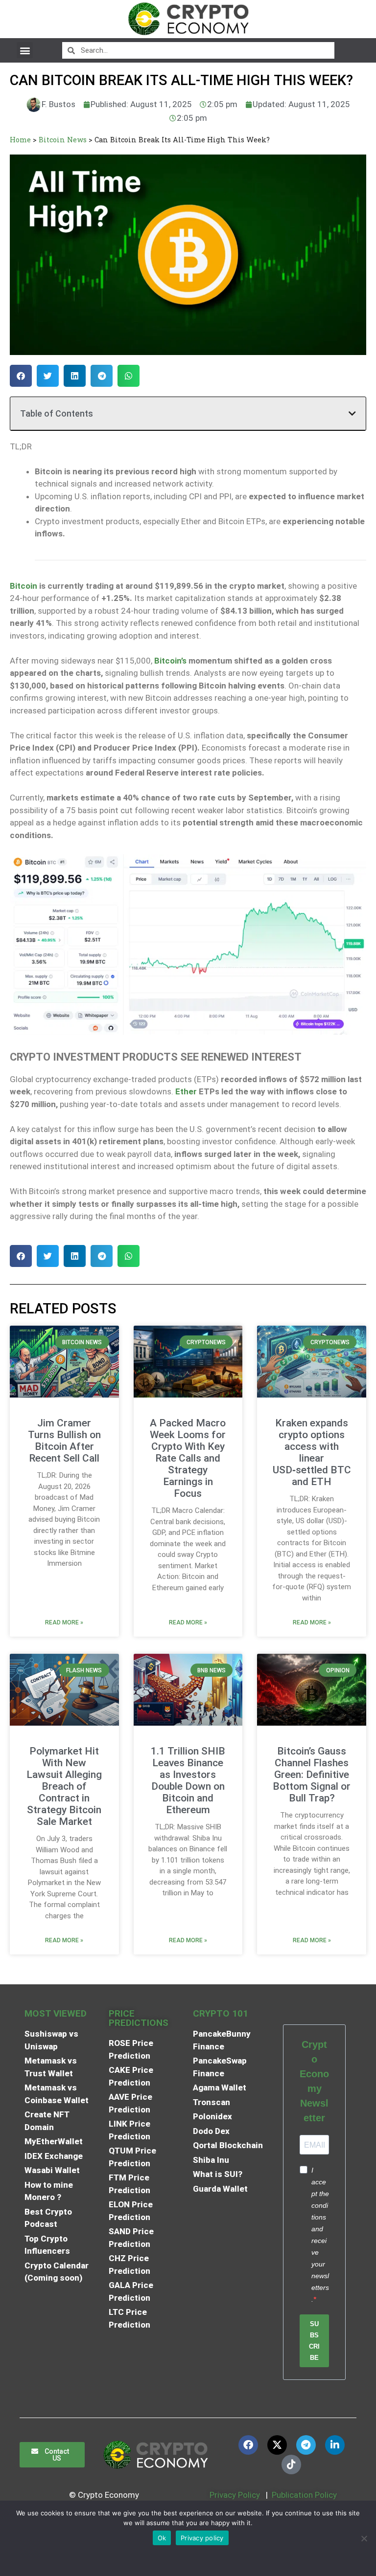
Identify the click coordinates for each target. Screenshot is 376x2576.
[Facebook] (248, 2445)
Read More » (64, 1622)
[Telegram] (306, 2445)
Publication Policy (304, 2495)
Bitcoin (23, 586)
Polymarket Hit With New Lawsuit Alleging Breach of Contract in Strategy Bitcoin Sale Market (64, 1786)
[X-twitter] (277, 2445)
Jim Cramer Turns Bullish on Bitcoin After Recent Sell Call (64, 1441)
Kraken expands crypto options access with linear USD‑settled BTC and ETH (312, 1452)
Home (20, 140)
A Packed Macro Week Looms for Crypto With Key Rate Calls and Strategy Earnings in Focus (188, 1458)
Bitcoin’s (170, 661)
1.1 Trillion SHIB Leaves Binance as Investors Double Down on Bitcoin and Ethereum (188, 1780)
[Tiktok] (291, 2465)
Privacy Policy (234, 2495)
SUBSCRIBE (314, 2341)
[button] (25, 50)
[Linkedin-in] (335, 2445)
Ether (186, 1091)
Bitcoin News (63, 140)
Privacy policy (202, 2538)
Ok (162, 2538)
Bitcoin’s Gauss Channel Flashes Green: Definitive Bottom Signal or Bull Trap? (312, 1775)
